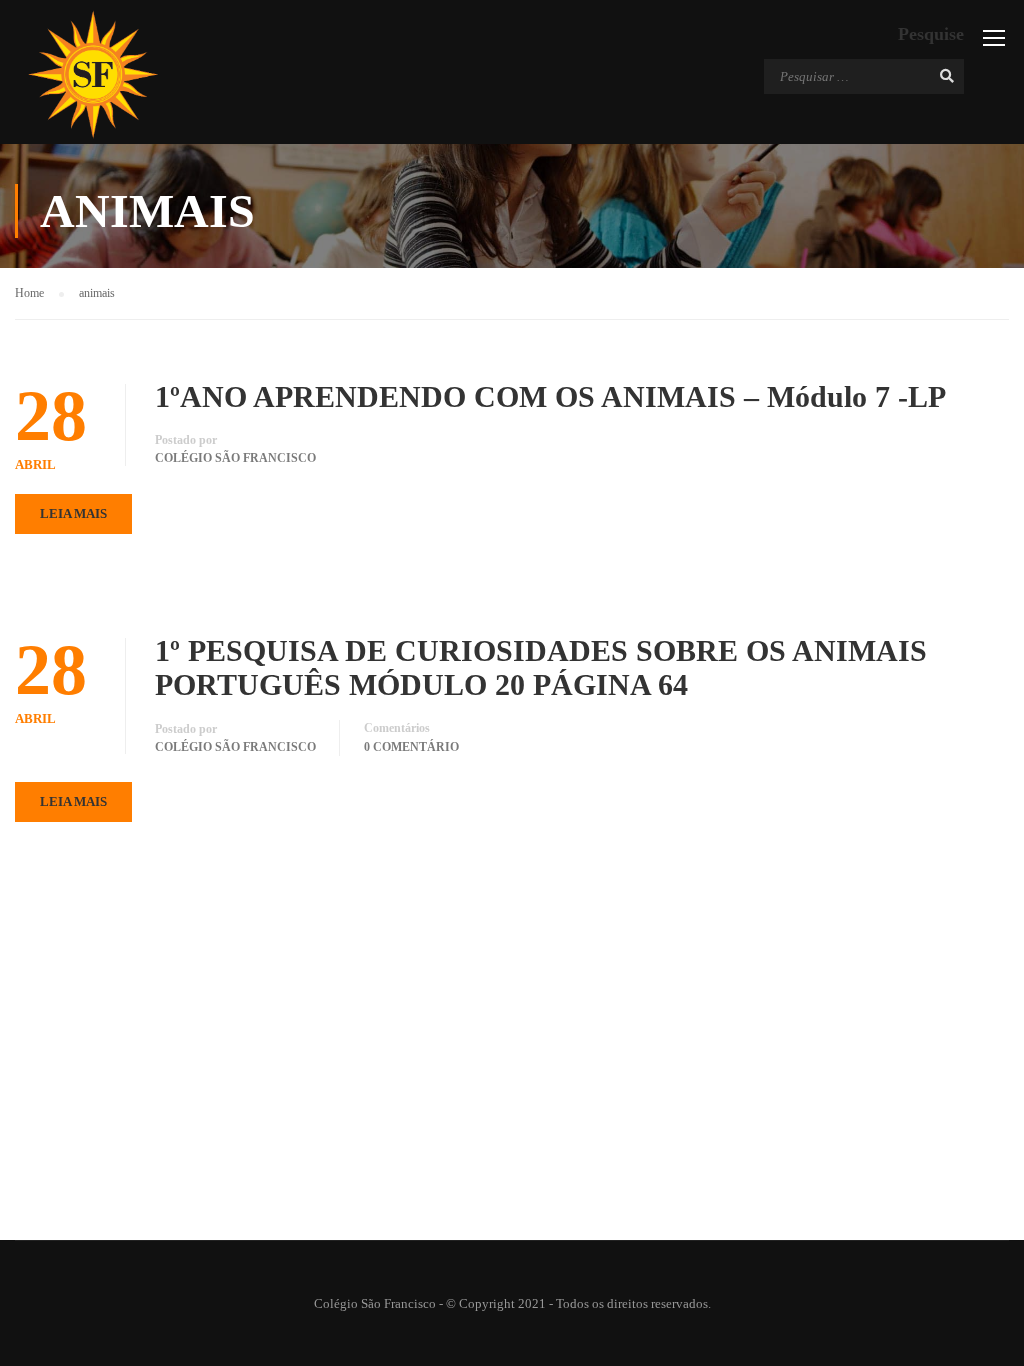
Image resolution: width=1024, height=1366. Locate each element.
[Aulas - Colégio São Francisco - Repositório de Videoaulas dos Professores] (92, 74)
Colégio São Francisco (235, 458)
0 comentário (411, 747)
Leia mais (73, 513)
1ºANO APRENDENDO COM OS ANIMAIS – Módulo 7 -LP (550, 396)
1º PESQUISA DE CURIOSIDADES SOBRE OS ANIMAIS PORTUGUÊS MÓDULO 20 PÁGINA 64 (541, 667)
